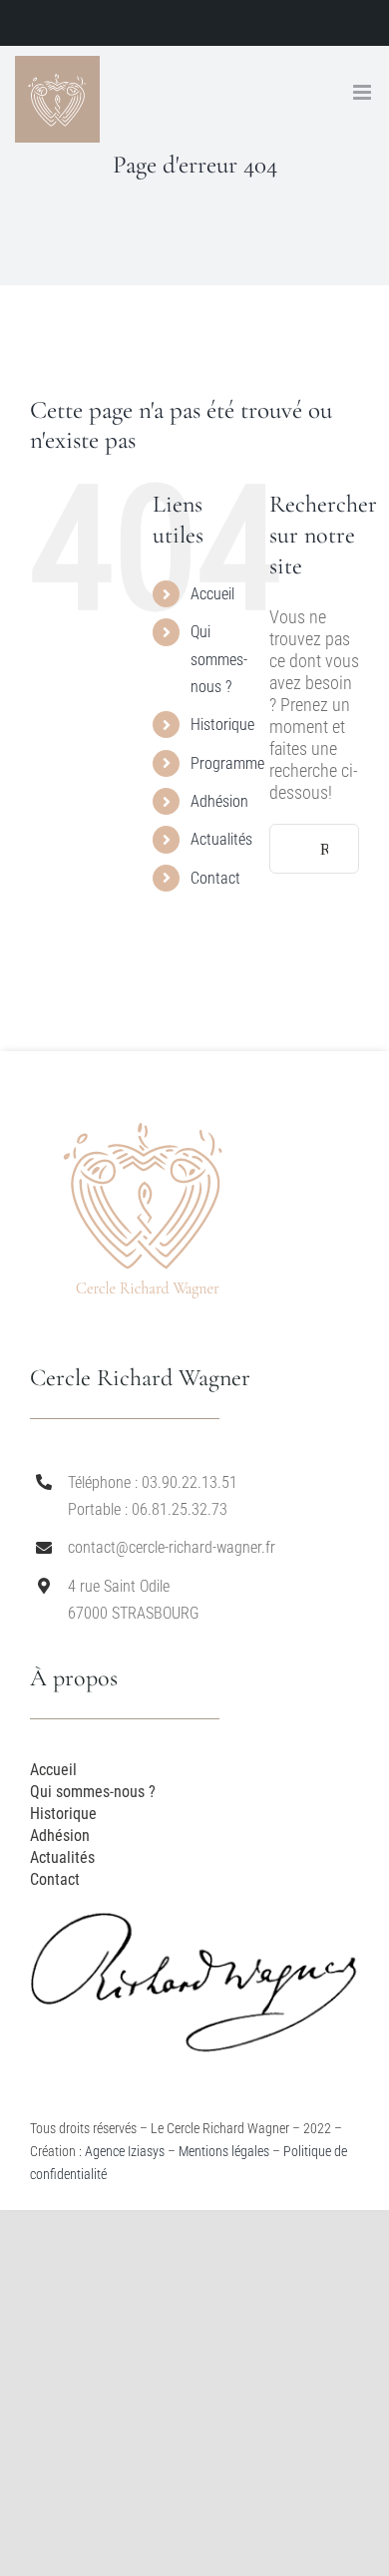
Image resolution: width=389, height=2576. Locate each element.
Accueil (212, 594)
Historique (222, 725)
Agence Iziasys (125, 2151)
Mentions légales (224, 2151)
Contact (215, 878)
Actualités (221, 839)
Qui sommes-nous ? (219, 659)
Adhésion (219, 801)
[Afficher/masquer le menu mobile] (364, 92)
